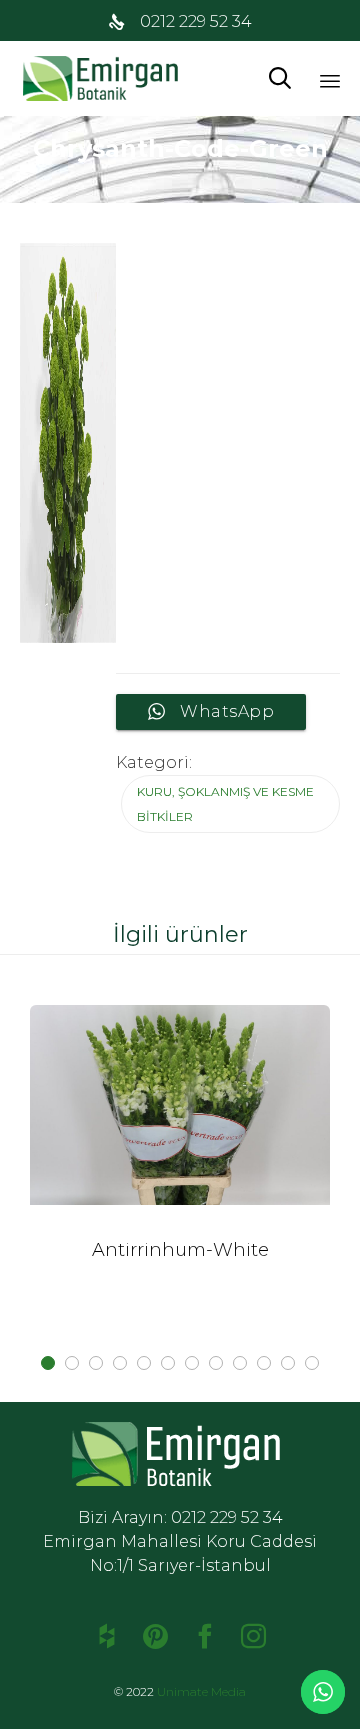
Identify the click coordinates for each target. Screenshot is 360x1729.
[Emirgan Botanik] (105, 78)
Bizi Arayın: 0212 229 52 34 (180, 1517)
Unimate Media (201, 1691)
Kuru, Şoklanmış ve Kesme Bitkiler (225, 804)
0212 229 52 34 (196, 21)
